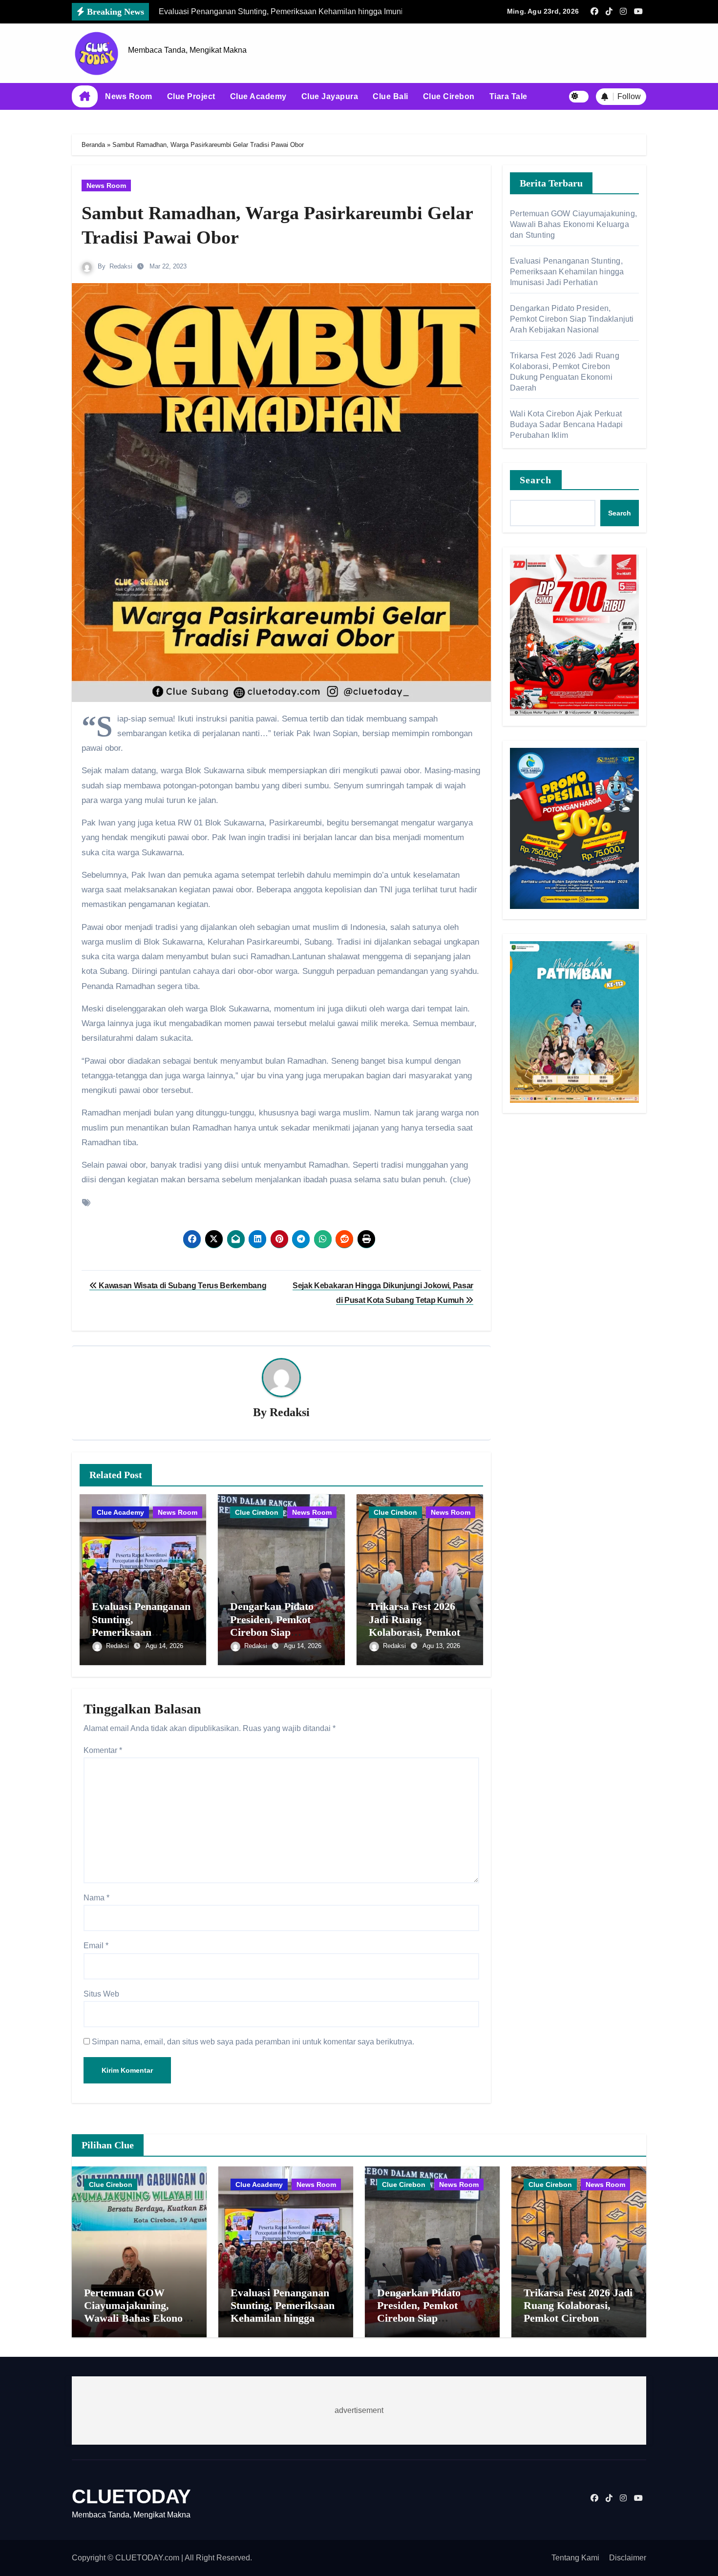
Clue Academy (258, 96)
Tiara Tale (508, 96)
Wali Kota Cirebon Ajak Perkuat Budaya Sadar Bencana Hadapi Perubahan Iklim (566, 424)
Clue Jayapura (330, 96)
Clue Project (191, 96)
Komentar (103, 1750)
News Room (129, 96)
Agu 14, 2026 (164, 1646)
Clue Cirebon (449, 96)
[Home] (85, 97)
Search (536, 480)
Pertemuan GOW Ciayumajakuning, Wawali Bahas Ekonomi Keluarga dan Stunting (573, 224)
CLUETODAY (131, 2496)
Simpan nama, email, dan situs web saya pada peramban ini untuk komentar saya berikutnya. (253, 2042)
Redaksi (121, 266)
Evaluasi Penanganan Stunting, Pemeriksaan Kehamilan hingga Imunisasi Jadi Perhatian (567, 272)
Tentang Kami (575, 2558)
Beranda (93, 145)
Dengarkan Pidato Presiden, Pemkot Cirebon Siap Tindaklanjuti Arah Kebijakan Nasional (275, 1632)
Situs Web (101, 1994)
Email (96, 1946)
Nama (96, 1898)
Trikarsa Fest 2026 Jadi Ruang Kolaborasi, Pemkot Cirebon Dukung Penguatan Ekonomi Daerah (578, 2318)
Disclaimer (628, 2558)
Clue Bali (391, 96)
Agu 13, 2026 (441, 1646)
